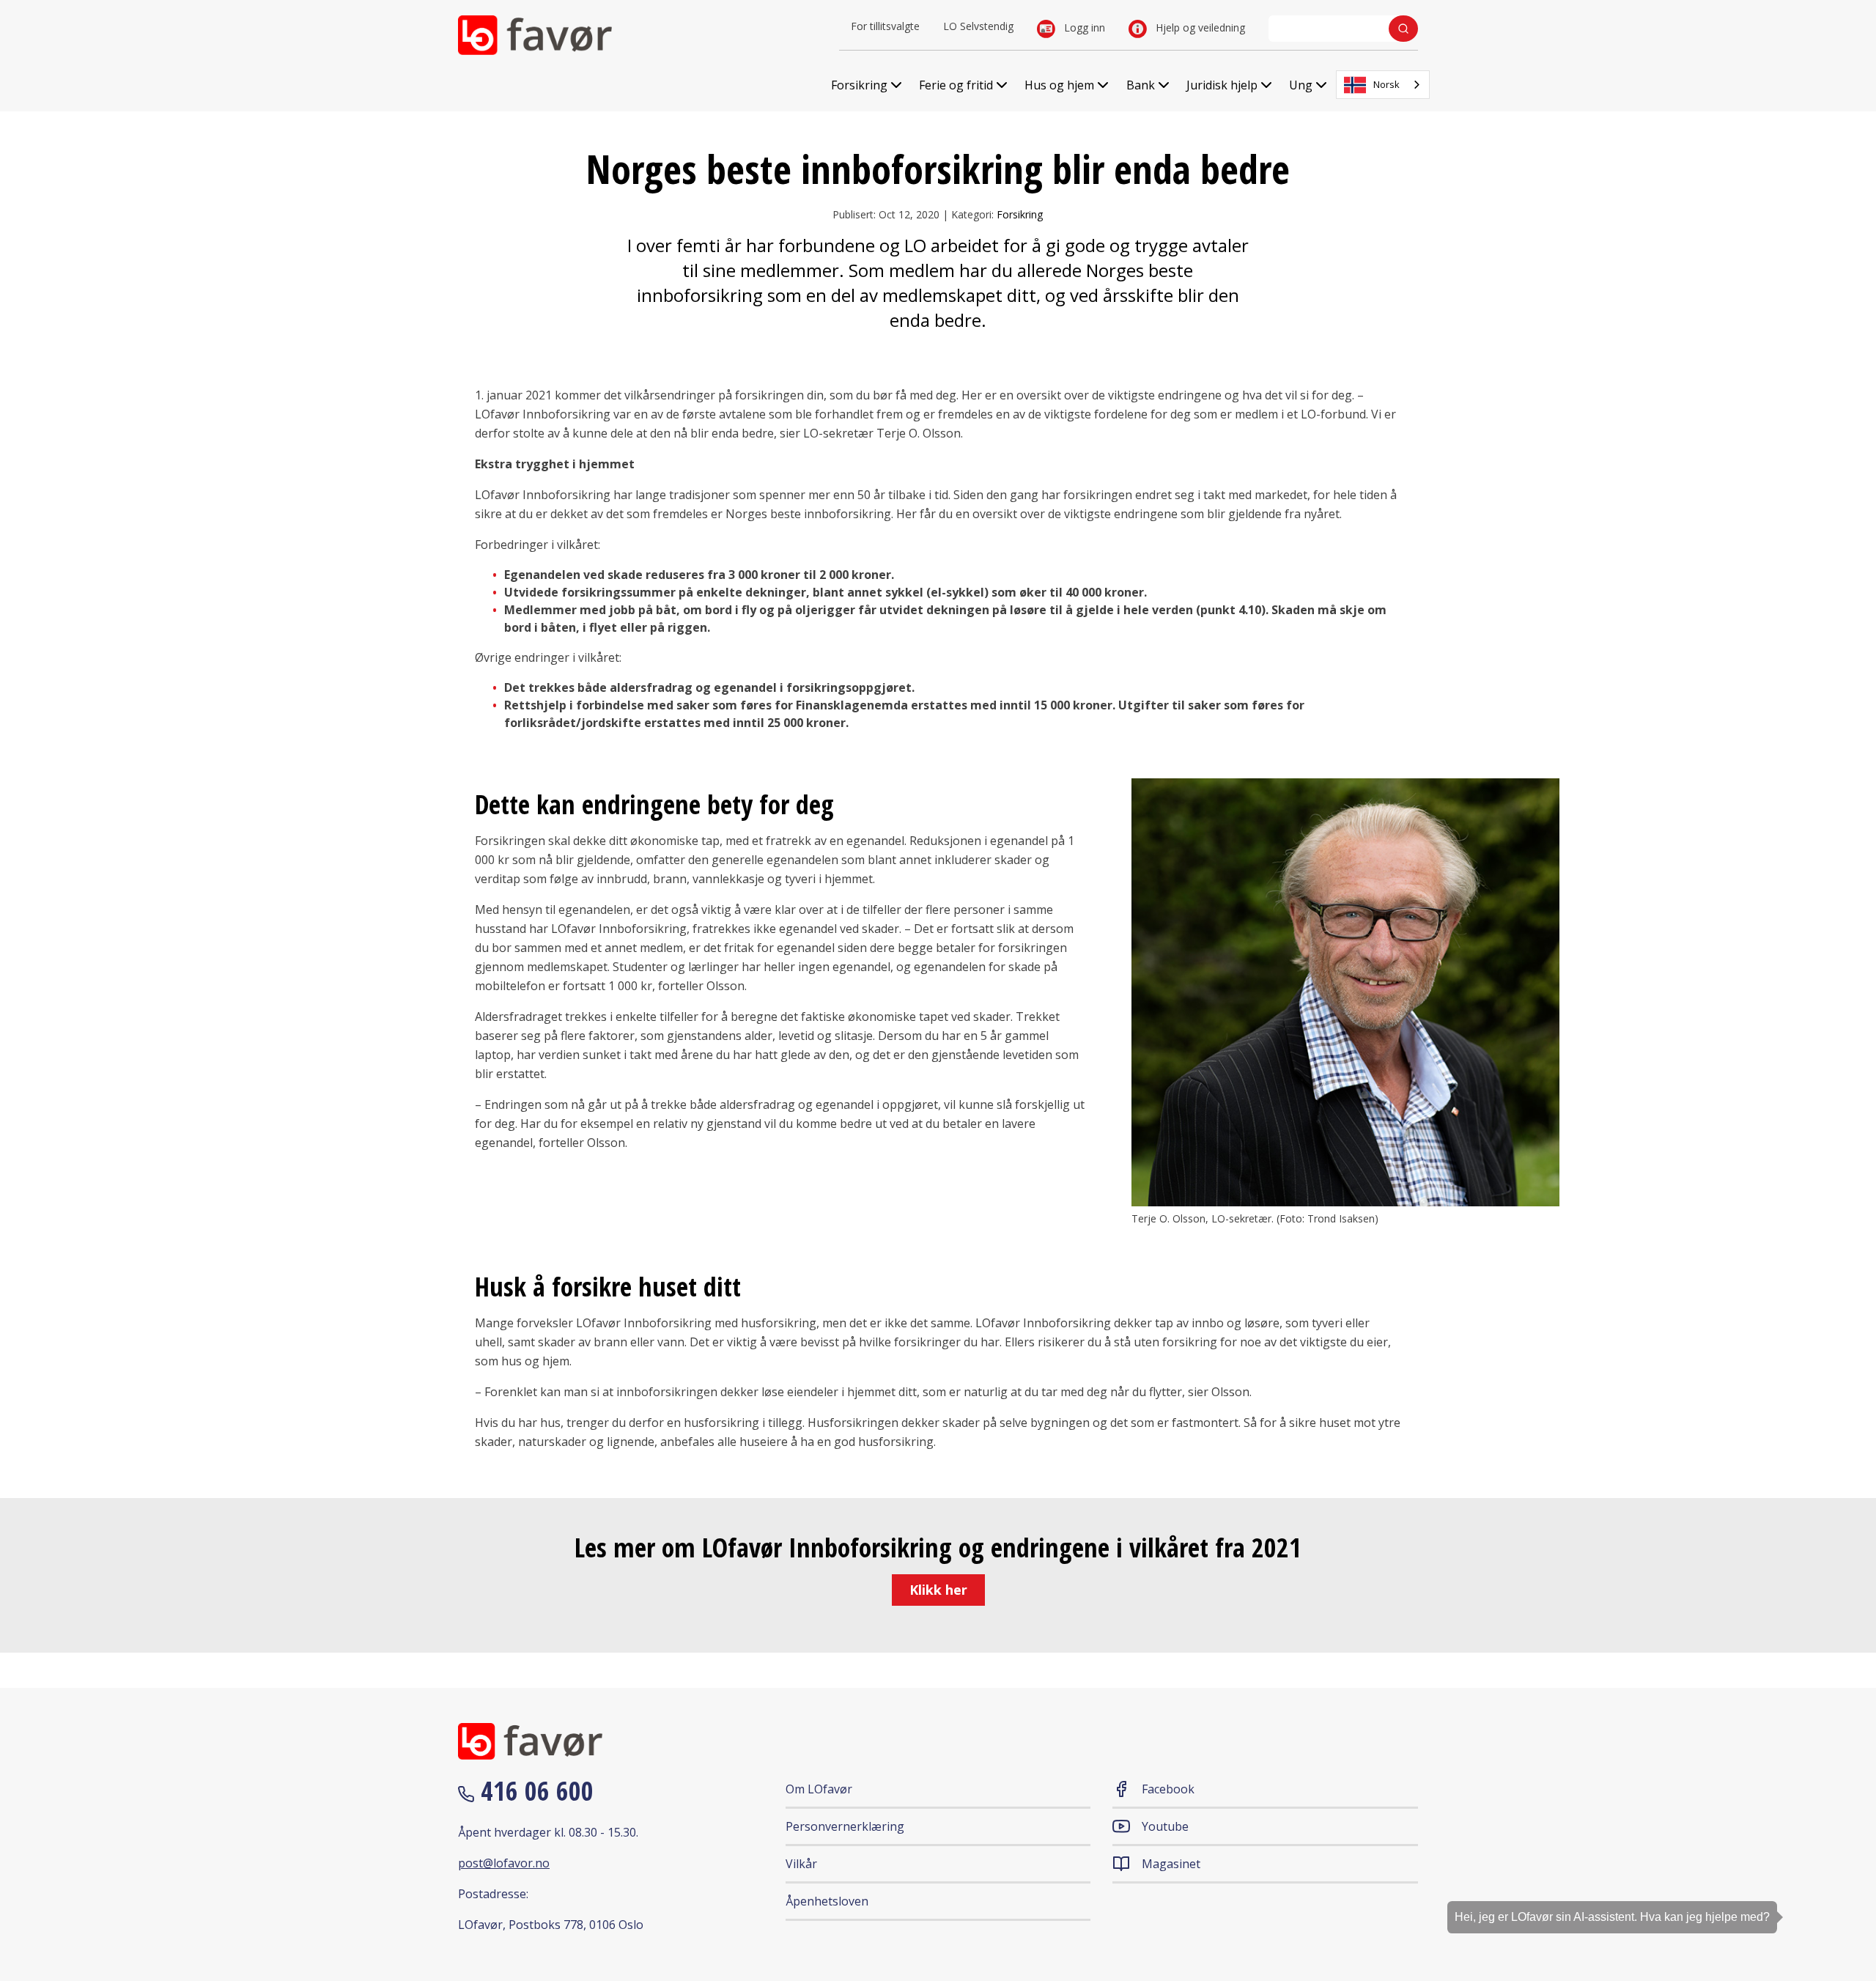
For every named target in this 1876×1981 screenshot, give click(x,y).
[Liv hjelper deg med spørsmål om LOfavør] (1843, 1889)
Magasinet (1171, 1864)
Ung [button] (1301, 85)
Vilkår (801, 1864)
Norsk (1386, 84)
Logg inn (1083, 27)
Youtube (1165, 1826)
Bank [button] (1141, 85)
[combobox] (1383, 85)
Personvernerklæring (845, 1826)
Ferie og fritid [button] (956, 85)
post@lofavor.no (504, 1863)
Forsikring (1020, 214)
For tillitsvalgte (885, 26)
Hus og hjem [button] (1059, 85)
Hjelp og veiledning (1199, 27)
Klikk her (938, 1590)
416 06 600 (534, 1791)
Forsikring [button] (859, 85)
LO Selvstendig (978, 26)
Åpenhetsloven (827, 1901)
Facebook (1168, 1789)
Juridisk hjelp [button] (1222, 85)
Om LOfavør (819, 1789)
